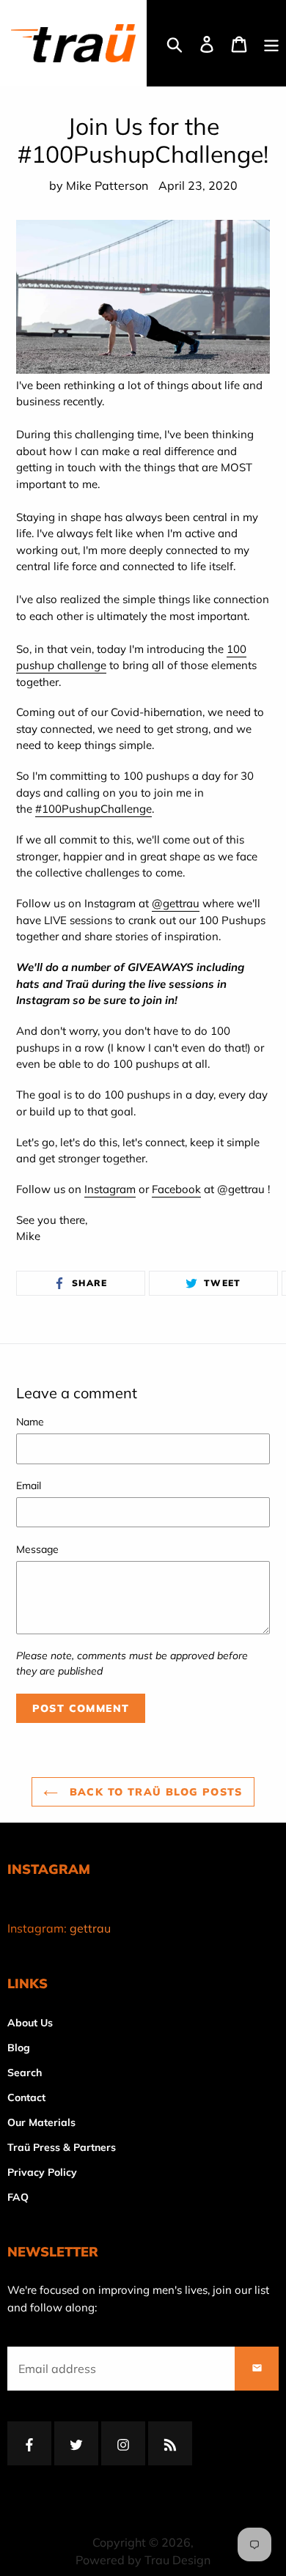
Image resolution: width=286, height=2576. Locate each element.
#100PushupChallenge (93, 809)
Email (29, 1486)
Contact (26, 2097)
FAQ (18, 2197)
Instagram (110, 1189)
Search (25, 2073)
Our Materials (41, 2122)
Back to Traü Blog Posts (154, 1792)
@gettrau (176, 903)
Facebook (176, 1189)
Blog (19, 2048)
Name (30, 1422)
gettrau (90, 1928)
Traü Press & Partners (62, 2147)
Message (37, 1549)
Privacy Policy (42, 2172)
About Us (30, 2023)
